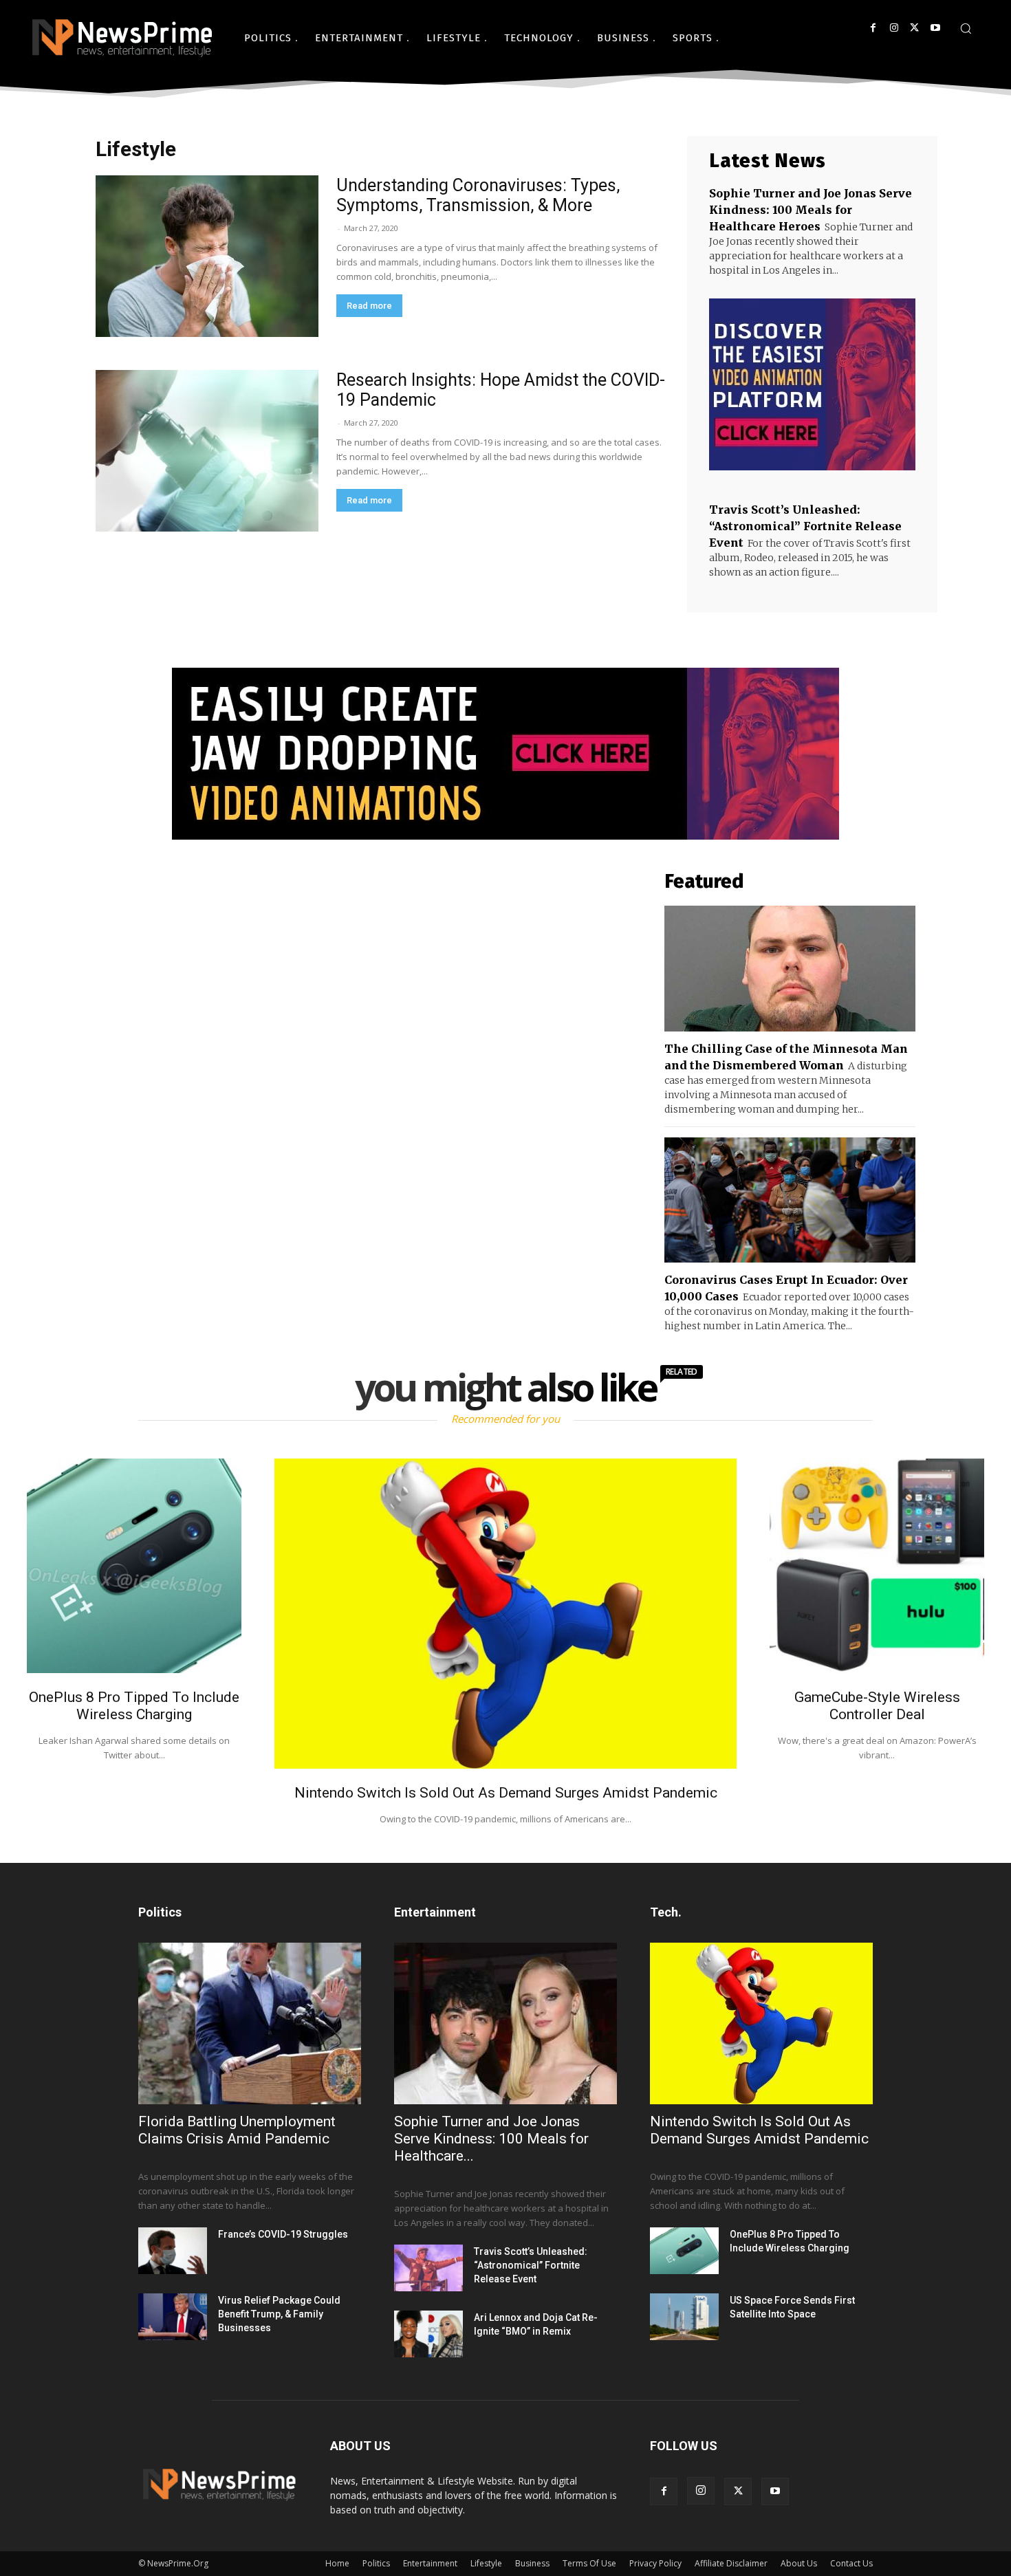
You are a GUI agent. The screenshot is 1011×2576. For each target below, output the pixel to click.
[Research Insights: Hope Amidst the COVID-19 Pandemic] (207, 451)
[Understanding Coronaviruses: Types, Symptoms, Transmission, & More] (207, 256)
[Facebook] (873, 28)
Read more (369, 306)
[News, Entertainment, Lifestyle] (120, 38)
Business (532, 2563)
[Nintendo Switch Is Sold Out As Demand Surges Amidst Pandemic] (505, 1613)
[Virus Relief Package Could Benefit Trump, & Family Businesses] (173, 2317)
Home (337, 2563)
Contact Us (851, 2563)
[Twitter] (914, 28)
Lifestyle (486, 2563)
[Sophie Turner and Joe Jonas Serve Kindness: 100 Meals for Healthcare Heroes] (505, 2023)
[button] (966, 28)
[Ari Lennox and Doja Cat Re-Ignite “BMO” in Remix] (428, 2334)
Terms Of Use (589, 2563)
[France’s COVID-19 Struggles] (173, 2251)
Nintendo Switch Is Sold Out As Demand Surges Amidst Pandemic (506, 1793)
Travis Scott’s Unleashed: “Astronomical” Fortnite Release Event (805, 526)
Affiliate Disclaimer (731, 2563)
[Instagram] (894, 28)
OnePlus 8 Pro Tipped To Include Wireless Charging (134, 1706)
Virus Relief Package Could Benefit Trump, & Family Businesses (279, 2314)
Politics (376, 2563)
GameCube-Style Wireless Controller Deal (877, 1706)
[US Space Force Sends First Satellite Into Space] (684, 2317)
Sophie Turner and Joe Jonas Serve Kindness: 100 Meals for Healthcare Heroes (811, 210)
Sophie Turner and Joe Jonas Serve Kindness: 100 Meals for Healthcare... (491, 2139)
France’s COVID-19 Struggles (283, 2234)
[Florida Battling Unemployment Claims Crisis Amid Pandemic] (250, 2023)
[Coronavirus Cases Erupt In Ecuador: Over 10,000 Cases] (790, 1200)
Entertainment (430, 2563)
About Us (799, 2563)
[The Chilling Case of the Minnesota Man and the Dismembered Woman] (790, 969)
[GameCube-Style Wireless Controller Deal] (877, 1566)
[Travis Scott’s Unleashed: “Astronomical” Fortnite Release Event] (428, 2268)
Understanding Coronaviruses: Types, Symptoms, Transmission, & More (478, 195)
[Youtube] (935, 28)
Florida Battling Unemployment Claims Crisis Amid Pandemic (237, 2130)
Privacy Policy (655, 2563)
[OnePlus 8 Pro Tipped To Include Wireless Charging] (134, 1566)
